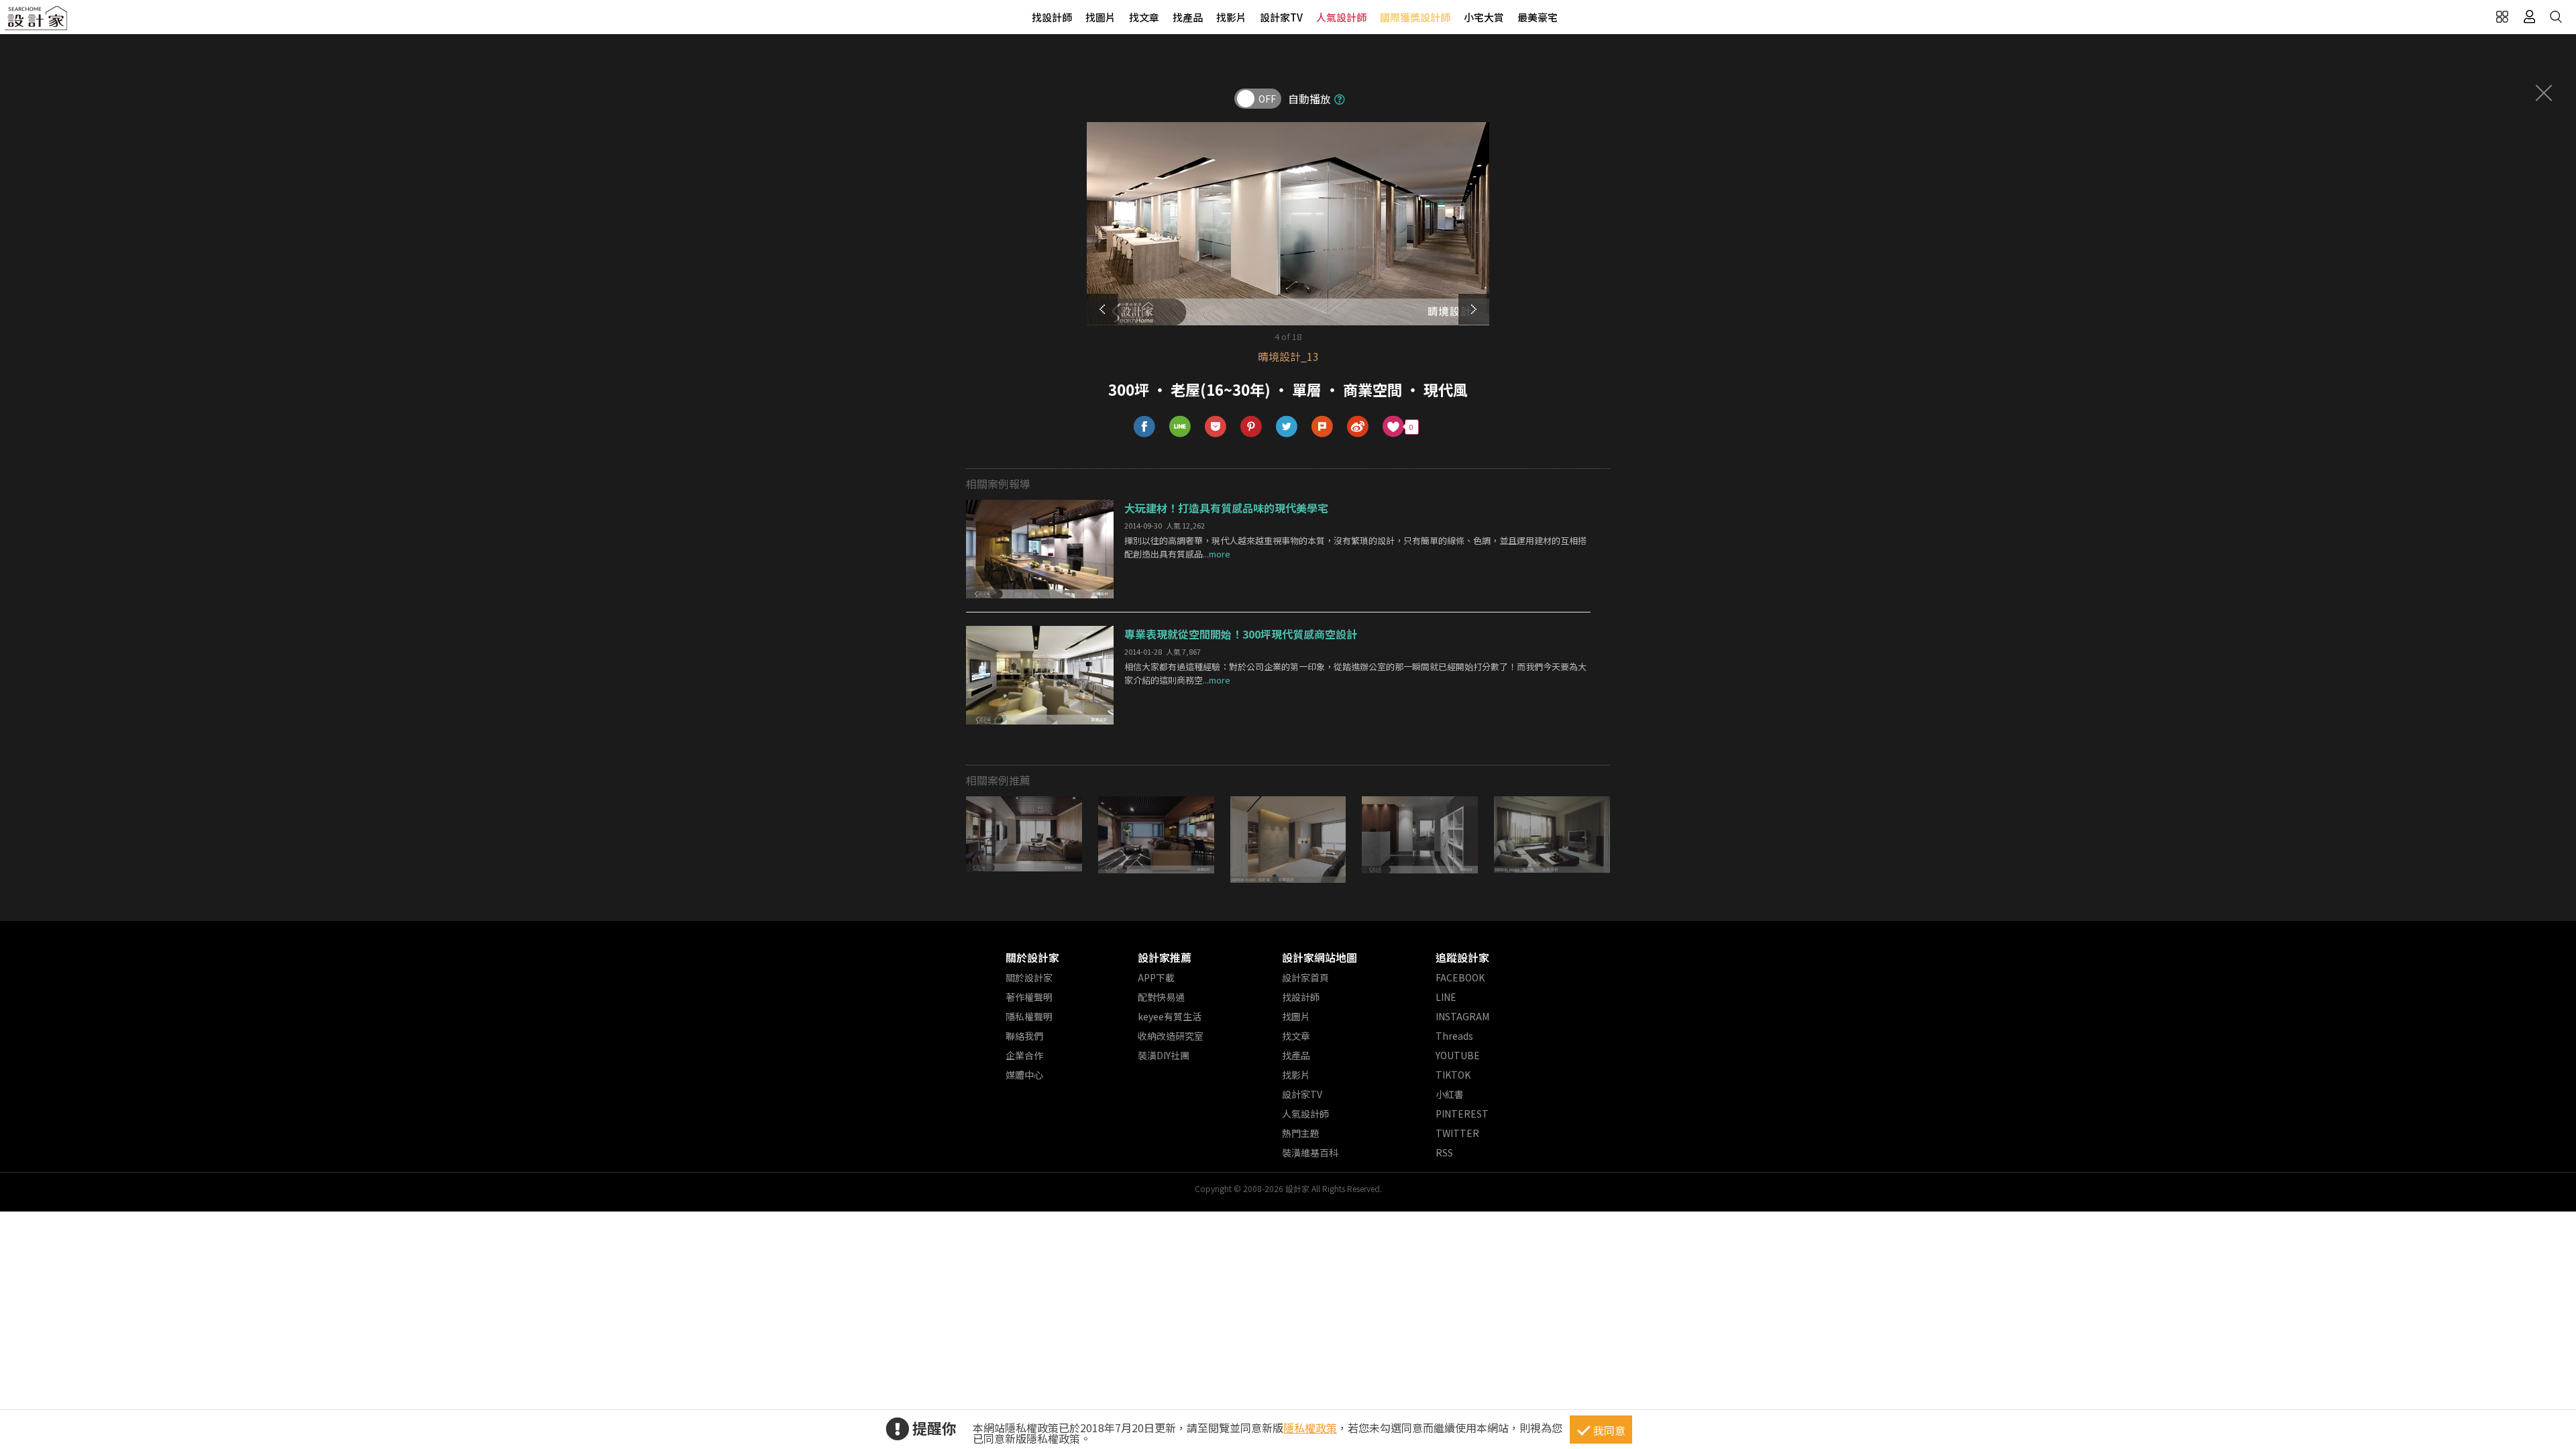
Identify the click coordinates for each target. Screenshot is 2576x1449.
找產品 (1188, 17)
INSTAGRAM (1462, 1016)
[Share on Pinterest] (1251, 427)
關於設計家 (1032, 957)
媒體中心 (1024, 1075)
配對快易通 (1161, 997)
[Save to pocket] (1216, 427)
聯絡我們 (1024, 1036)
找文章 (1144, 17)
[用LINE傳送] (1180, 427)
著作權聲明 (1029, 997)
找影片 (1231, 17)
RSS (1444, 1152)
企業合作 (1024, 1055)
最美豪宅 (1538, 17)
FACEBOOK (1460, 977)
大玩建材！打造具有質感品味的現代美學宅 (1226, 508)
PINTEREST (1462, 1114)
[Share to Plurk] (1323, 427)
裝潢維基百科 (1310, 1152)
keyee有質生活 (1170, 1016)
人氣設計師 (1341, 17)
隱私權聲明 (1029, 1016)
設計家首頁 (1305, 977)
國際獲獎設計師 (1415, 17)
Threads (1454, 1036)
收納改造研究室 (1171, 1036)
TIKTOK (1453, 1075)
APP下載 (1156, 977)
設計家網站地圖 (1320, 957)
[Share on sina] (1358, 427)
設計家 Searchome (37, 22)
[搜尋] (2556, 17)
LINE (1446, 997)
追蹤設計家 (1462, 957)
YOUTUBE (1458, 1055)
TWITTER (1457, 1133)
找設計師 (1052, 17)
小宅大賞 (1484, 17)
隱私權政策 (1310, 1428)
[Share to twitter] (1287, 427)
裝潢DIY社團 (1164, 1055)
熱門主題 (1301, 1133)
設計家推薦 (1165, 957)
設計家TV (1281, 17)
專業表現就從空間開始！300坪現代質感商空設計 (1241, 634)
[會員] (2529, 17)
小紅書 (1450, 1094)
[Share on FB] (1145, 427)
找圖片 (1101, 17)
